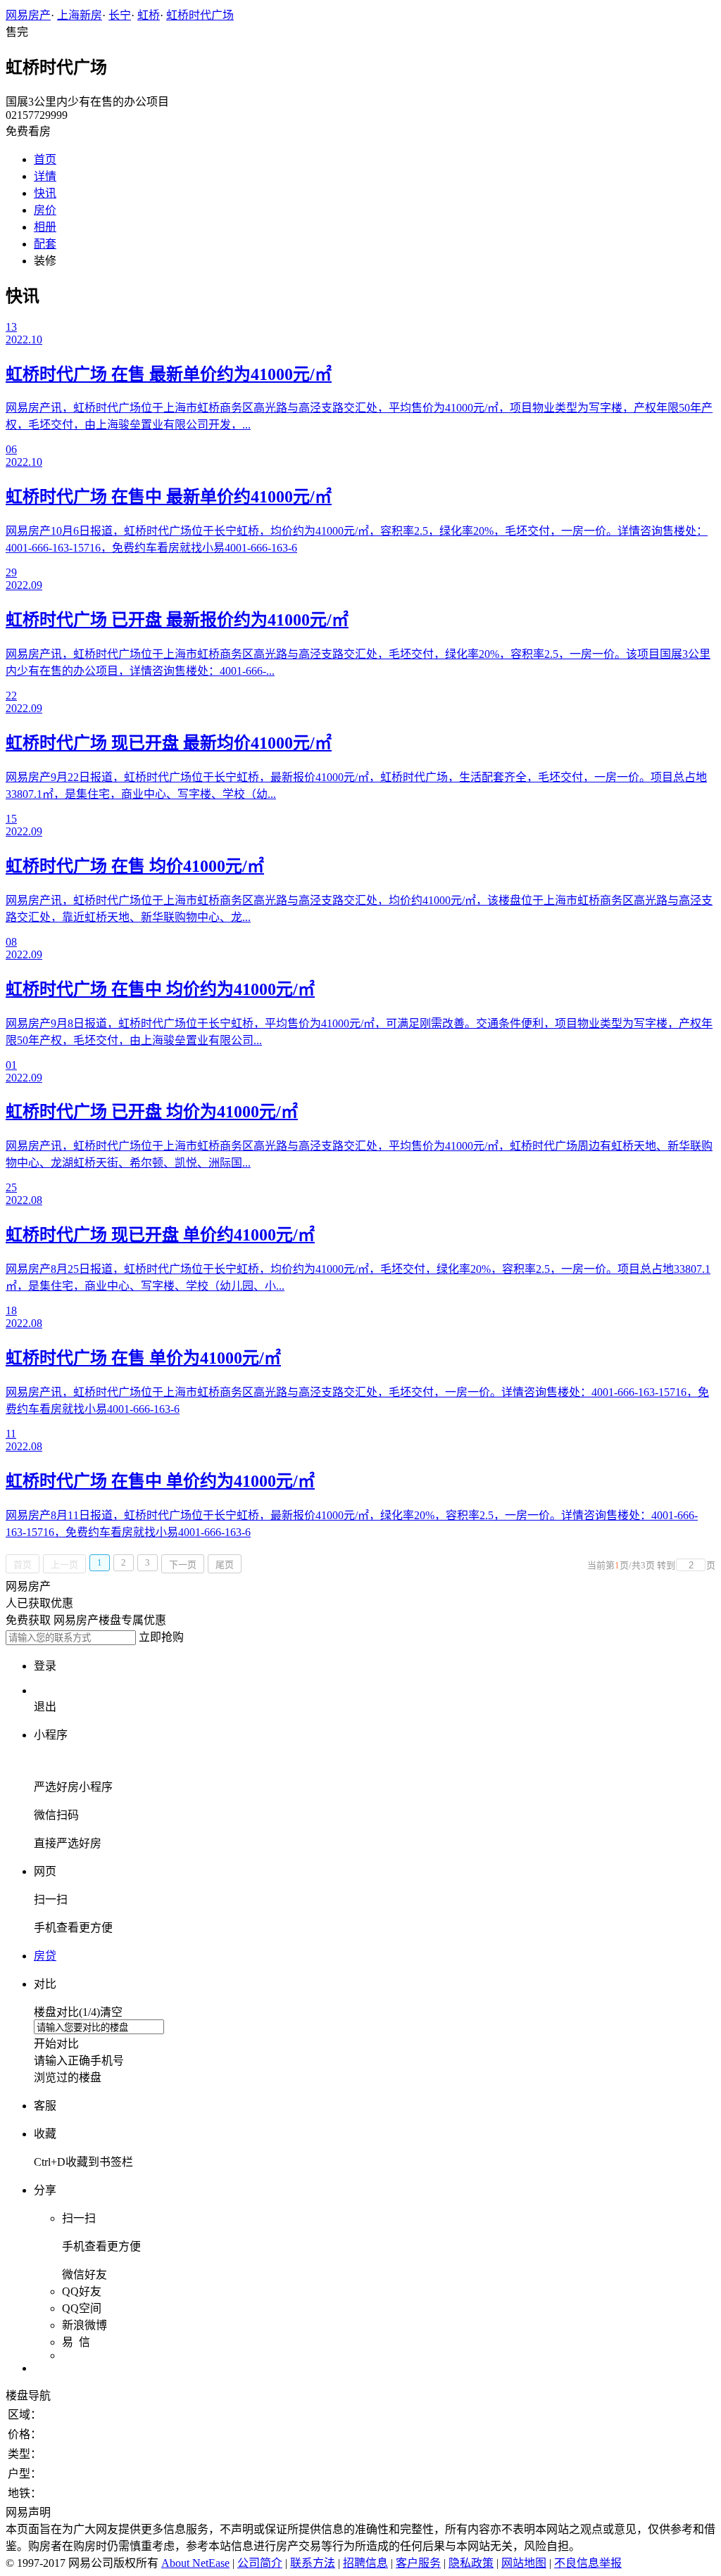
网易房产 (28, 15)
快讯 (45, 193)
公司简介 (260, 2563)
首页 (45, 159)
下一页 (183, 1565)
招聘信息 (365, 2563)
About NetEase (195, 2563)
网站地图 (524, 2563)
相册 (45, 227)
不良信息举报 (588, 2563)
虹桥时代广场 (200, 15)
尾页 (225, 1565)
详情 (45, 176)
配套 (45, 244)
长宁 (120, 15)
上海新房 (80, 15)
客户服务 (418, 2563)
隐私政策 (471, 2563)
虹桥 (149, 15)
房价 (45, 210)
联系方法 (313, 2563)
